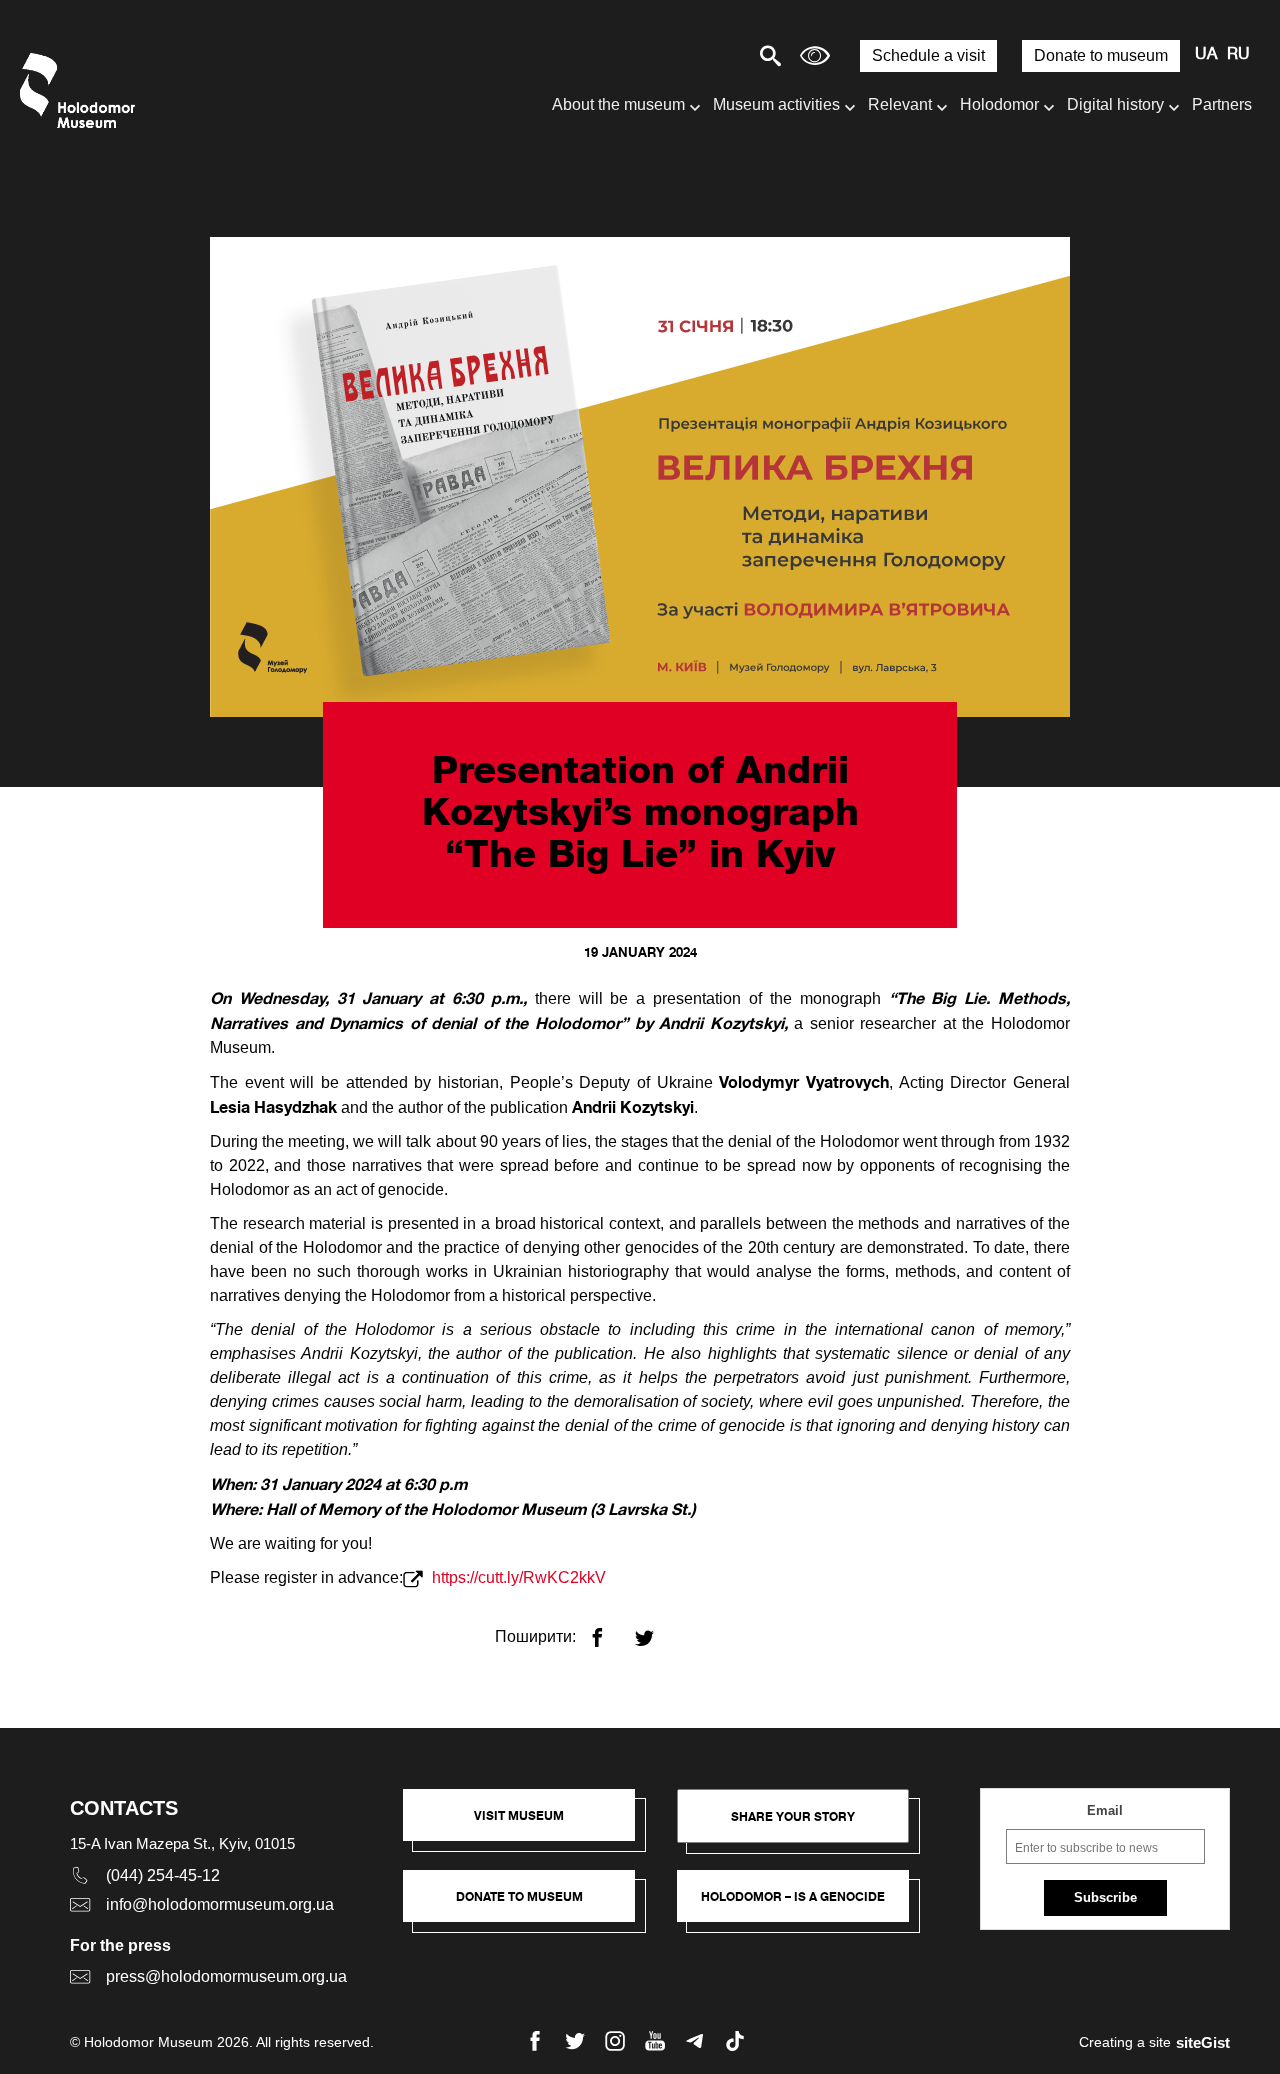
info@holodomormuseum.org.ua (220, 1904)
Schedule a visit (928, 55)
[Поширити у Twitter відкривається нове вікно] (656, 1629)
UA (1206, 55)
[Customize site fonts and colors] (815, 55)
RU (1238, 55)
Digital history (1115, 104)
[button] (529, 1825)
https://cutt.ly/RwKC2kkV (517, 1577)
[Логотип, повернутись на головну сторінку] (82, 90)
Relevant (900, 104)
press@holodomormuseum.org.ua (226, 1976)
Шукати (700, 55)
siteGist (1203, 2042)
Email (1105, 1810)
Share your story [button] (793, 1816)
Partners (1222, 104)
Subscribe (1105, 1897)
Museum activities (776, 104)
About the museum (618, 104)
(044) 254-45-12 (163, 1875)
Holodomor (999, 104)
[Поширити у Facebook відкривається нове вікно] (609, 1629)
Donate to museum (1101, 55)
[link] (529, 1906)
